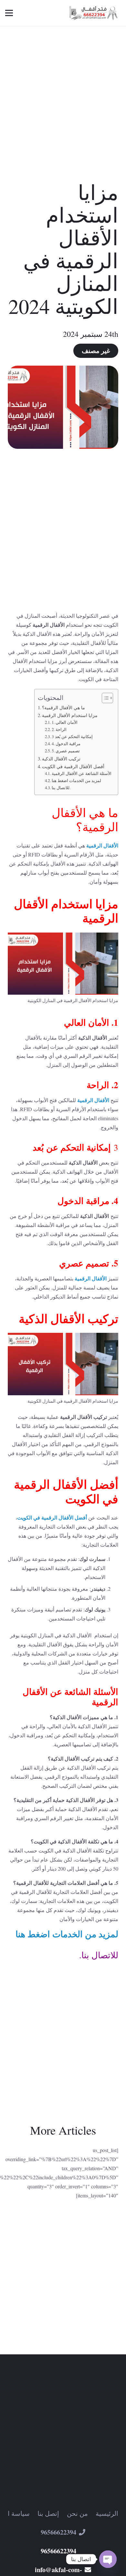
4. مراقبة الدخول (66, 744)
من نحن (77, 2513)
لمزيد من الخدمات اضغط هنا (76, 780)
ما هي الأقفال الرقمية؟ (63, 708)
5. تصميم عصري (66, 751)
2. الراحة (59, 729)
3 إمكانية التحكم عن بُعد (72, 736)
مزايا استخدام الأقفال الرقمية (70, 715)
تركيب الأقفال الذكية (61, 759)
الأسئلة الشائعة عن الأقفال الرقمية (82, 773)
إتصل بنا (48, 2513)
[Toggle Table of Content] (104, 698)
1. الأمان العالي (65, 722)
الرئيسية (107, 2513)
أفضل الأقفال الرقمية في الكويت (73, 766)
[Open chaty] (108, 2559)
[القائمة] (9, 13)
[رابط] (94, 13)
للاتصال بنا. (61, 788)
